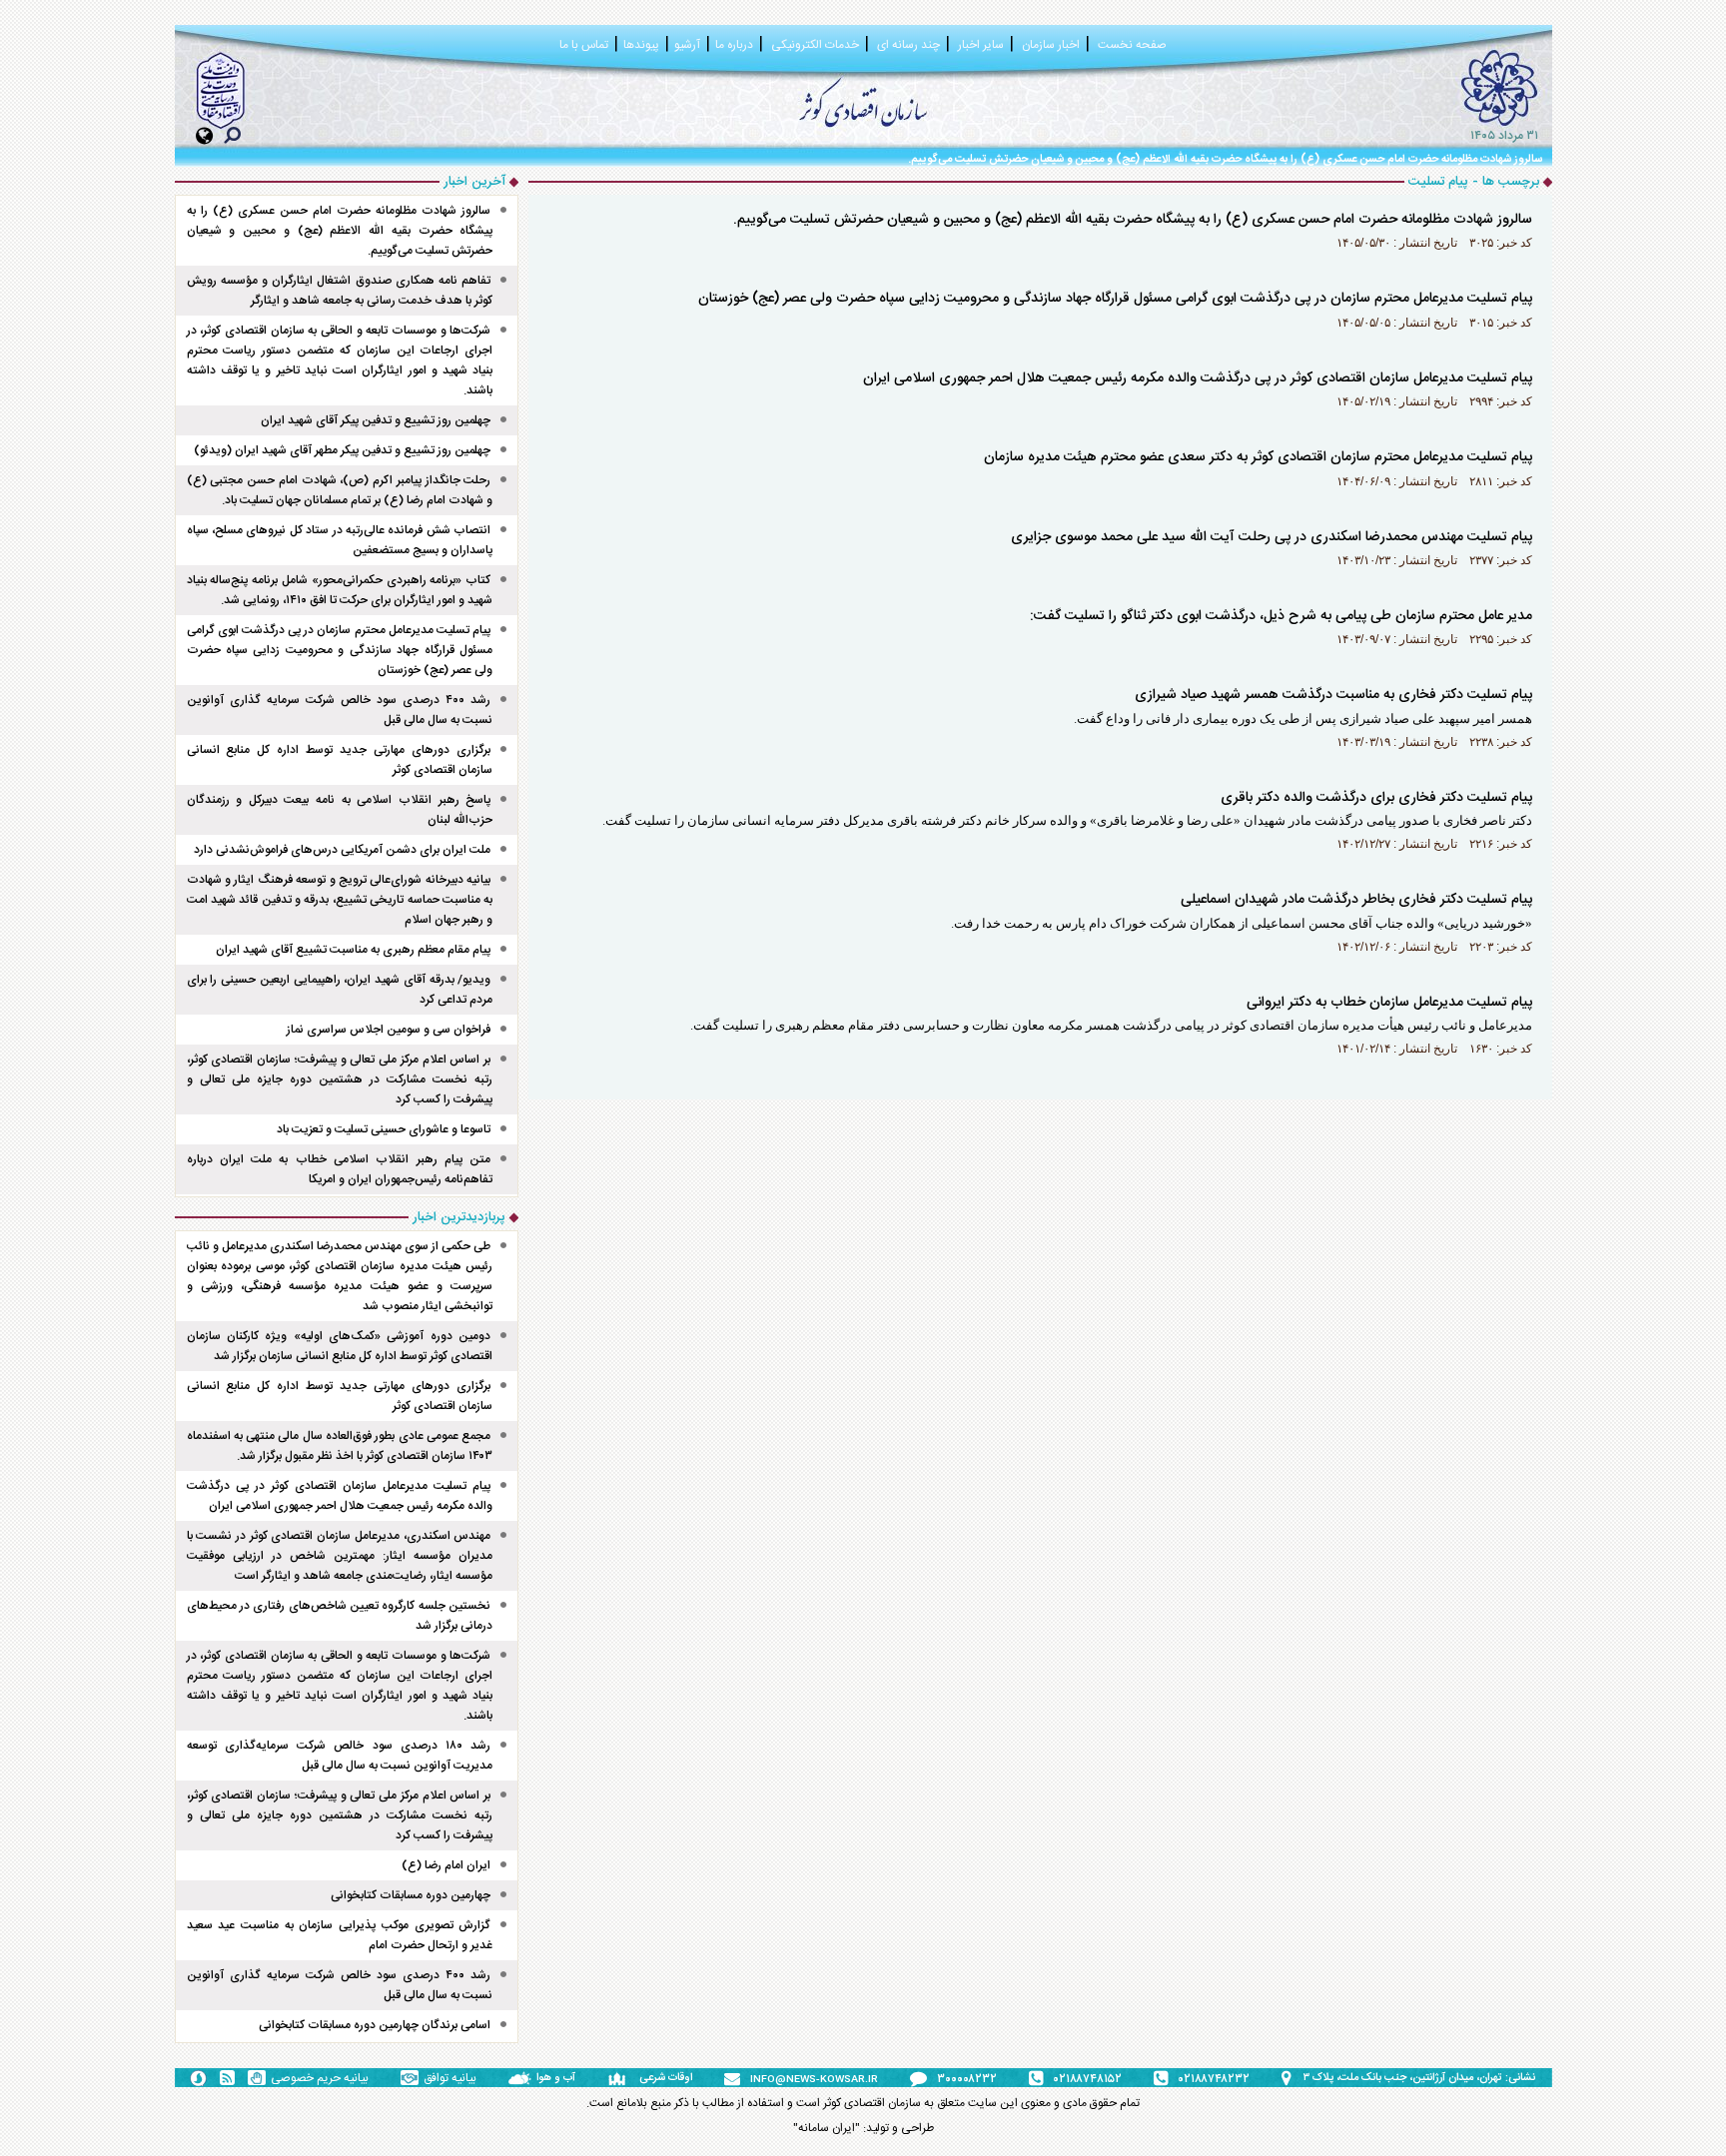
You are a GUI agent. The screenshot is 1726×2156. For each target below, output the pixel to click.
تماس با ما (584, 45)
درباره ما (734, 45)
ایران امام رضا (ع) (446, 1865)
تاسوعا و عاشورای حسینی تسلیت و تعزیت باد (384, 1129)
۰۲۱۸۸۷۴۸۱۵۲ (1088, 2079)
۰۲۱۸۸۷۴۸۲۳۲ (1214, 2079)
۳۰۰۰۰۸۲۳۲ (967, 2079)
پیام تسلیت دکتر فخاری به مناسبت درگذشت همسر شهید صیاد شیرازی (1333, 695)
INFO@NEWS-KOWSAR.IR (814, 2080)
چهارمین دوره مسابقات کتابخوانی (411, 1895)
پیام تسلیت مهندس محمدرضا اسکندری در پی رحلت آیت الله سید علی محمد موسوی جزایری (1272, 537)
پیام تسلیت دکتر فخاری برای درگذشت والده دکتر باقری (1376, 798)
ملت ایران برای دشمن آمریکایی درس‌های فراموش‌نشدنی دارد (342, 850)
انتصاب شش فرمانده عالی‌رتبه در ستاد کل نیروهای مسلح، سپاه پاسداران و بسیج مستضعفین (340, 540)
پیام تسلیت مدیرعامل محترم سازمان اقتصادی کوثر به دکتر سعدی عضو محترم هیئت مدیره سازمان (1258, 457)
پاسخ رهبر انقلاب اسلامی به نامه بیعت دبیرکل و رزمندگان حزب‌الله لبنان (340, 810)
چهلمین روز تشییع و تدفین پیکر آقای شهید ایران (376, 420)
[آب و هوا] (522, 2078)
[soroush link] (198, 2077)
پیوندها (641, 45)
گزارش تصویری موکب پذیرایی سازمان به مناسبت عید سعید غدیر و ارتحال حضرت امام (340, 1935)
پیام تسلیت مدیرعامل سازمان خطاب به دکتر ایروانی (1389, 1003)
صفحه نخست (1132, 45)
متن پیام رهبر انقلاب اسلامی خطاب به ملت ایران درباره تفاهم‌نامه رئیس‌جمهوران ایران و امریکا (340, 1169)
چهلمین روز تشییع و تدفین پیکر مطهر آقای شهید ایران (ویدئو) (342, 450)
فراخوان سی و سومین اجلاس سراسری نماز (389, 1030)
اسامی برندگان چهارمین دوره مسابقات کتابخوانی (375, 2025)
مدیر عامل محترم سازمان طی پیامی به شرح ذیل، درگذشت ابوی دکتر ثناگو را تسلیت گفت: (1281, 616)
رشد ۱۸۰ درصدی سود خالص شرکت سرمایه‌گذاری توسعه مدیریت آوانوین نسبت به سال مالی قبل (340, 1756)
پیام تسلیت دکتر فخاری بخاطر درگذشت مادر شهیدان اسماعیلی (1356, 900)
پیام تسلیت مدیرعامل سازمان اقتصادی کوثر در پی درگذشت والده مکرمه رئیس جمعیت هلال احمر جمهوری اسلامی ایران (1198, 378)
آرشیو (687, 45)
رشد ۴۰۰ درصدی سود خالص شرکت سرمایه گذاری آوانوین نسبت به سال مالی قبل (340, 710)
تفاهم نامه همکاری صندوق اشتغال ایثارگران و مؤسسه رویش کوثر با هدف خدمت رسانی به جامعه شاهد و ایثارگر (340, 291)
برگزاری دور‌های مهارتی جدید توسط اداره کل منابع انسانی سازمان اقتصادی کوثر (340, 760)
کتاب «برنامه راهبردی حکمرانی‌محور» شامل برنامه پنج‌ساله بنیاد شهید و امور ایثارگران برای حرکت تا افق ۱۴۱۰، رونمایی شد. (340, 590)
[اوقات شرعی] (623, 2078)
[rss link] (227, 2078)
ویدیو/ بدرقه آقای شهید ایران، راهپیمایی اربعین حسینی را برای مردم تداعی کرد (340, 990)
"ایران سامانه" (827, 2128)
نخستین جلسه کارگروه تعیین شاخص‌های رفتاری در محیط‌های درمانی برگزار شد (340, 1616)
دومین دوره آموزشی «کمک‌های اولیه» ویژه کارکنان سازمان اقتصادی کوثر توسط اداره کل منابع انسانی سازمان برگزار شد (340, 1346)
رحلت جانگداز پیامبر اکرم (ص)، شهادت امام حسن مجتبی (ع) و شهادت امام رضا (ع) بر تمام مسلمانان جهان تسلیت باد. (340, 490)
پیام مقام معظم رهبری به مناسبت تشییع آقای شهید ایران (353, 950)
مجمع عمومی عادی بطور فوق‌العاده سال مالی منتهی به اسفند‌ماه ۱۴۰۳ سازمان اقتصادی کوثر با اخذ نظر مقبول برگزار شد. (340, 1446)
